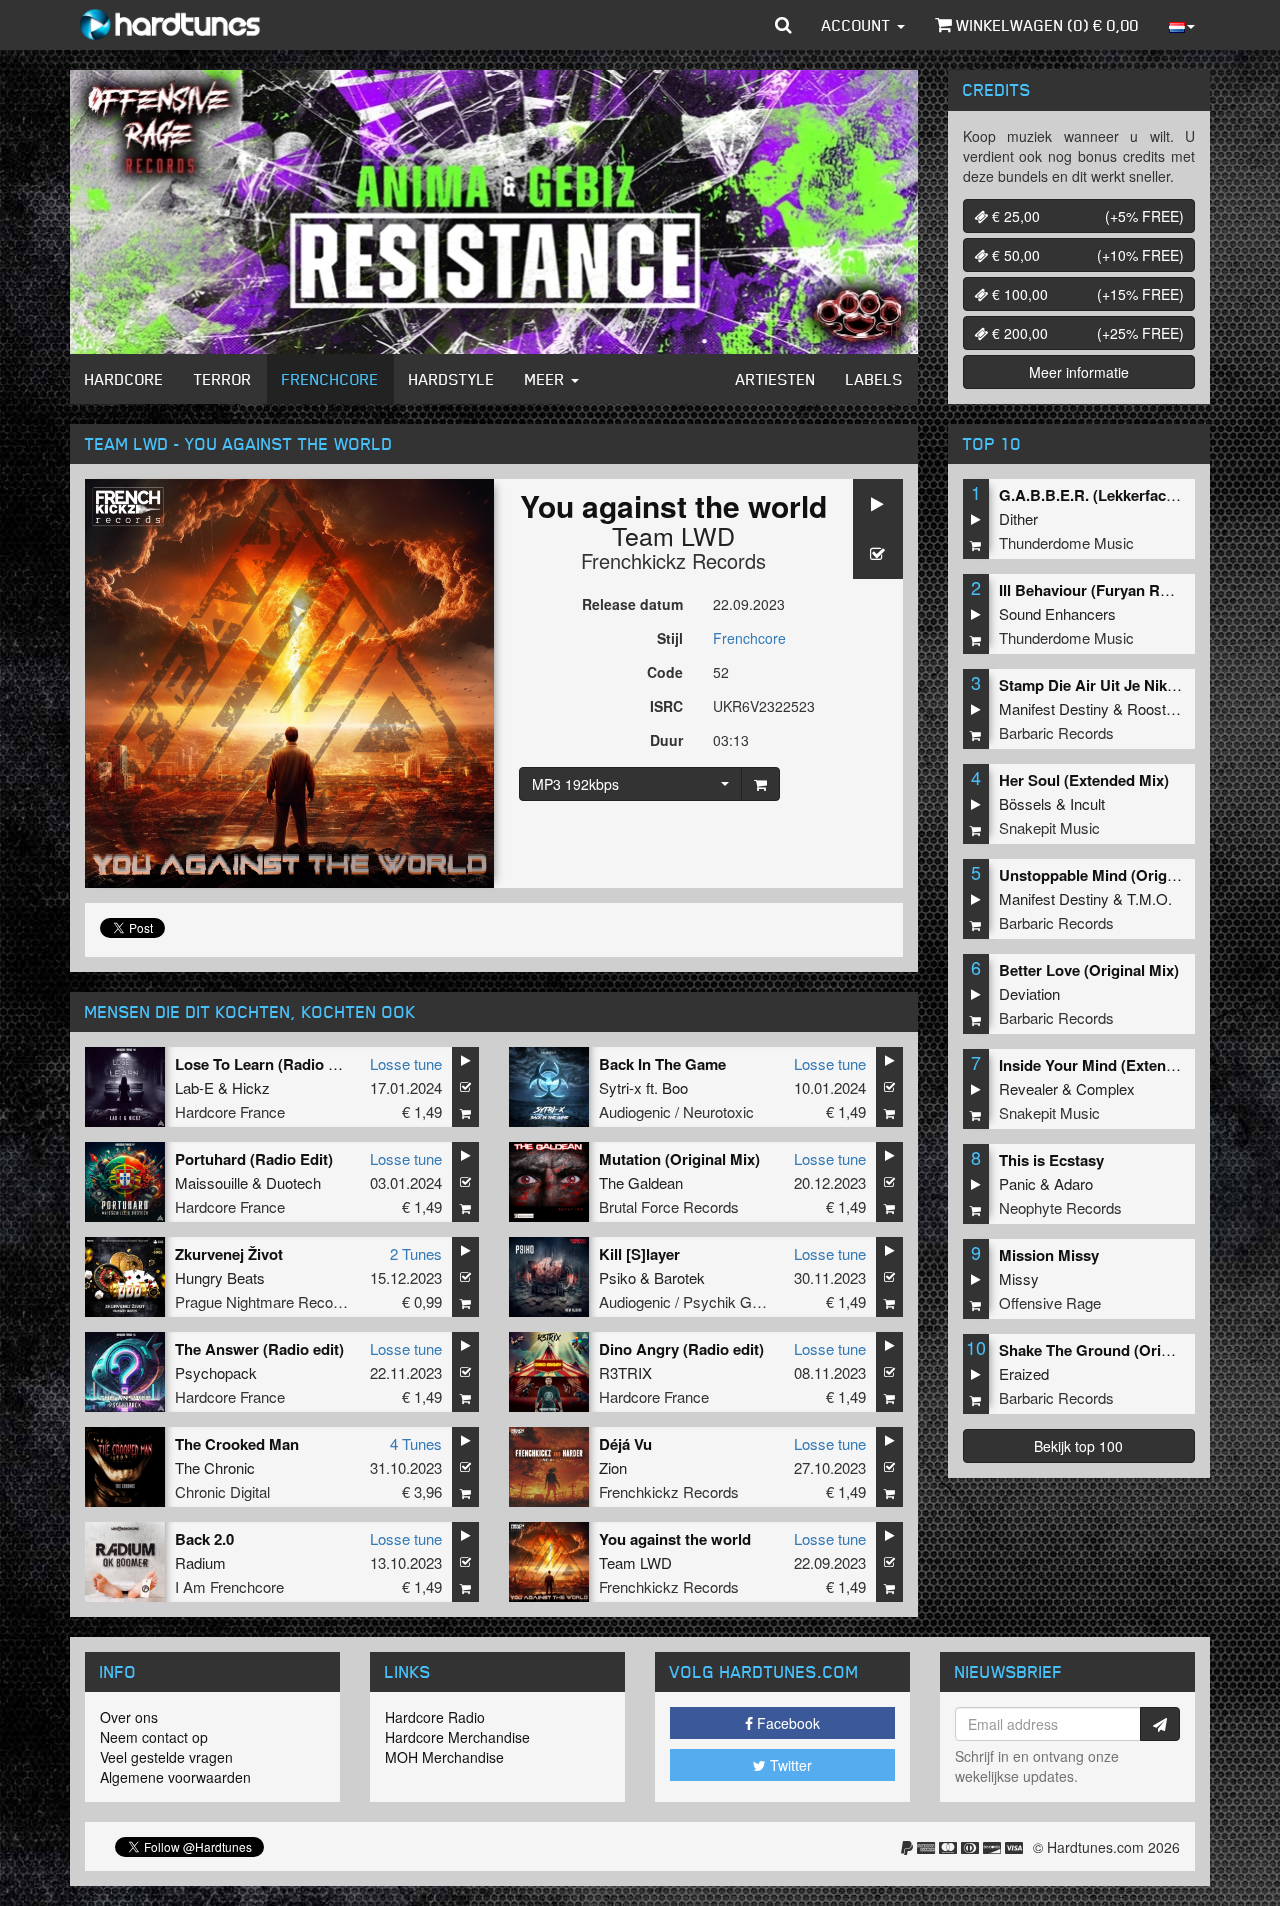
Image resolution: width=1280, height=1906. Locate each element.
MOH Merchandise (444, 1757)
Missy (1019, 1278)
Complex (1105, 1088)
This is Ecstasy (1051, 1160)
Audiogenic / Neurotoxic (676, 1111)
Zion (613, 1467)
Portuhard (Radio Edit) (254, 1159)
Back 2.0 (204, 1539)
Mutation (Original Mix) (679, 1159)
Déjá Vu (625, 1444)
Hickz (251, 1087)
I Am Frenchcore (229, 1586)
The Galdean (641, 1182)
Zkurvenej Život (229, 1254)
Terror (223, 379)
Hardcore (124, 379)
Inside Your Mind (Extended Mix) (1112, 1065)
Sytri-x (620, 1087)
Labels (874, 379)
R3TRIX (625, 1372)
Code (665, 672)
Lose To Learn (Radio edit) (267, 1064)
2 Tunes (416, 1253)
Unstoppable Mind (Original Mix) (1112, 875)
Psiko (617, 1277)
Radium (200, 1562)
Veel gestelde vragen (166, 1757)
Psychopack (216, 1372)
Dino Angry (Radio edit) (681, 1349)
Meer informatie (1079, 372)
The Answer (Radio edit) (259, 1349)
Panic (1017, 1183)
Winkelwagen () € (1045, 25)
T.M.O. (1149, 898)
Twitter (789, 1765)
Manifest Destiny (1054, 708)
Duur (666, 740)
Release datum (632, 604)
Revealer (1028, 1088)
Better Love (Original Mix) (1089, 970)
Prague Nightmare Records (264, 1301)
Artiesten (776, 379)
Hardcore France (230, 1111)
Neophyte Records (1060, 1207)
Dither (1018, 518)
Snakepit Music (1049, 827)
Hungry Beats (220, 1277)
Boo (675, 1087)
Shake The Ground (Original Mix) (1114, 1350)
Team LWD (673, 535)
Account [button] (858, 25)
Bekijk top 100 (1078, 1446)
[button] (783, 25)
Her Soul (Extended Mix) (1084, 780)
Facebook (786, 1723)
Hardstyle (452, 379)
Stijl (670, 638)
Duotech (293, 1182)
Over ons (129, 1717)
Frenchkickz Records (673, 560)
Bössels (1025, 803)
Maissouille (211, 1182)
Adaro (1073, 1183)
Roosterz (1157, 708)
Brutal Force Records (669, 1206)
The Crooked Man (237, 1444)
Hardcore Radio (435, 1717)
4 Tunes (416, 1443)
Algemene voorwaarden (175, 1777)
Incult (1087, 803)
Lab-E (194, 1087)
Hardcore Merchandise (457, 1737)
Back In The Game (662, 1064)
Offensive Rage (1050, 1302)
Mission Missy (1049, 1255)
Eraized (1024, 1373)
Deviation (1029, 993)
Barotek (679, 1277)
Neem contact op (154, 1737)
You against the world (675, 1539)
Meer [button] (547, 379)
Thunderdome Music (1066, 542)
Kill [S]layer (639, 1254)
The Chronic (215, 1467)
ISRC (666, 706)
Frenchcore (330, 379)
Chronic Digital (222, 1491)
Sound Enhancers (1057, 613)
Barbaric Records (1056, 732)
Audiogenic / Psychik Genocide (701, 1301)
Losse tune (406, 1063)
